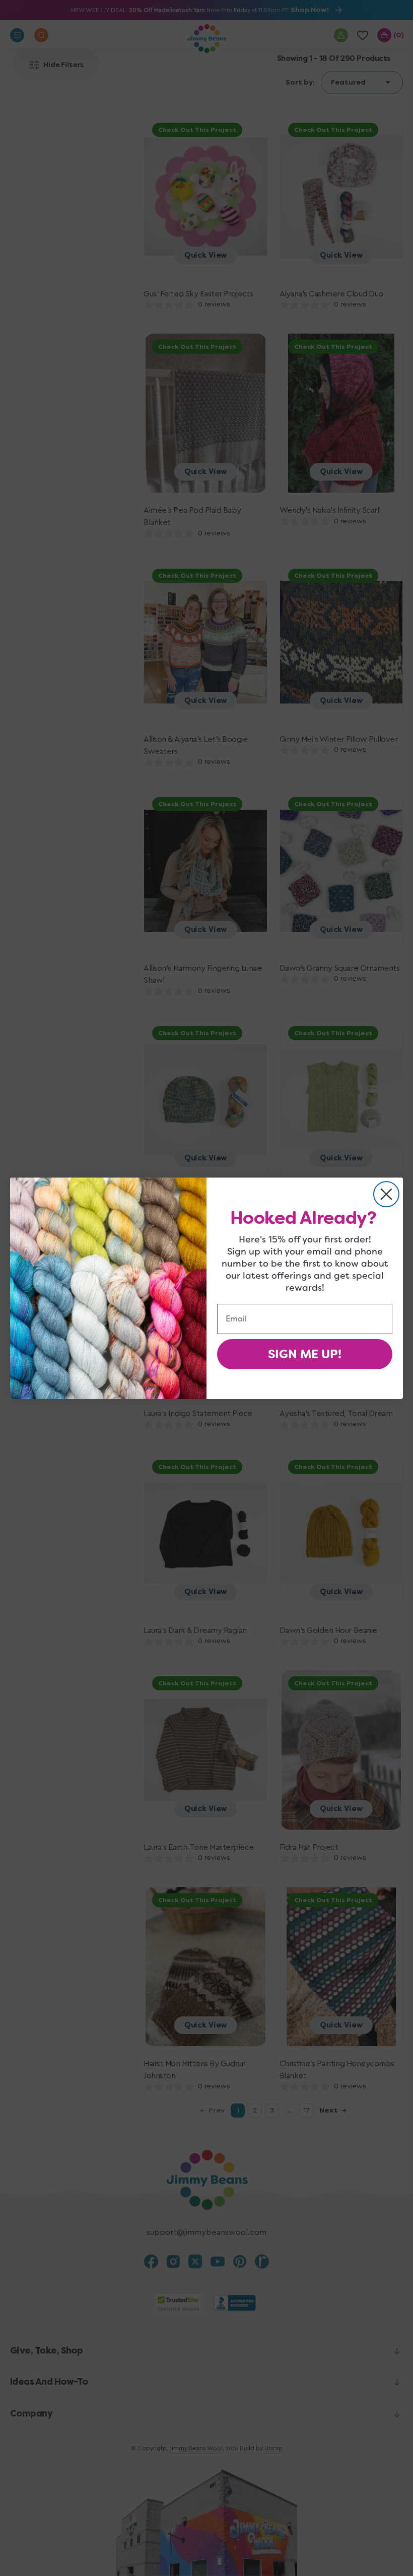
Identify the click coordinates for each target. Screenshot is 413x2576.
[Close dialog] (386, 1194)
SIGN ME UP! (305, 1354)
